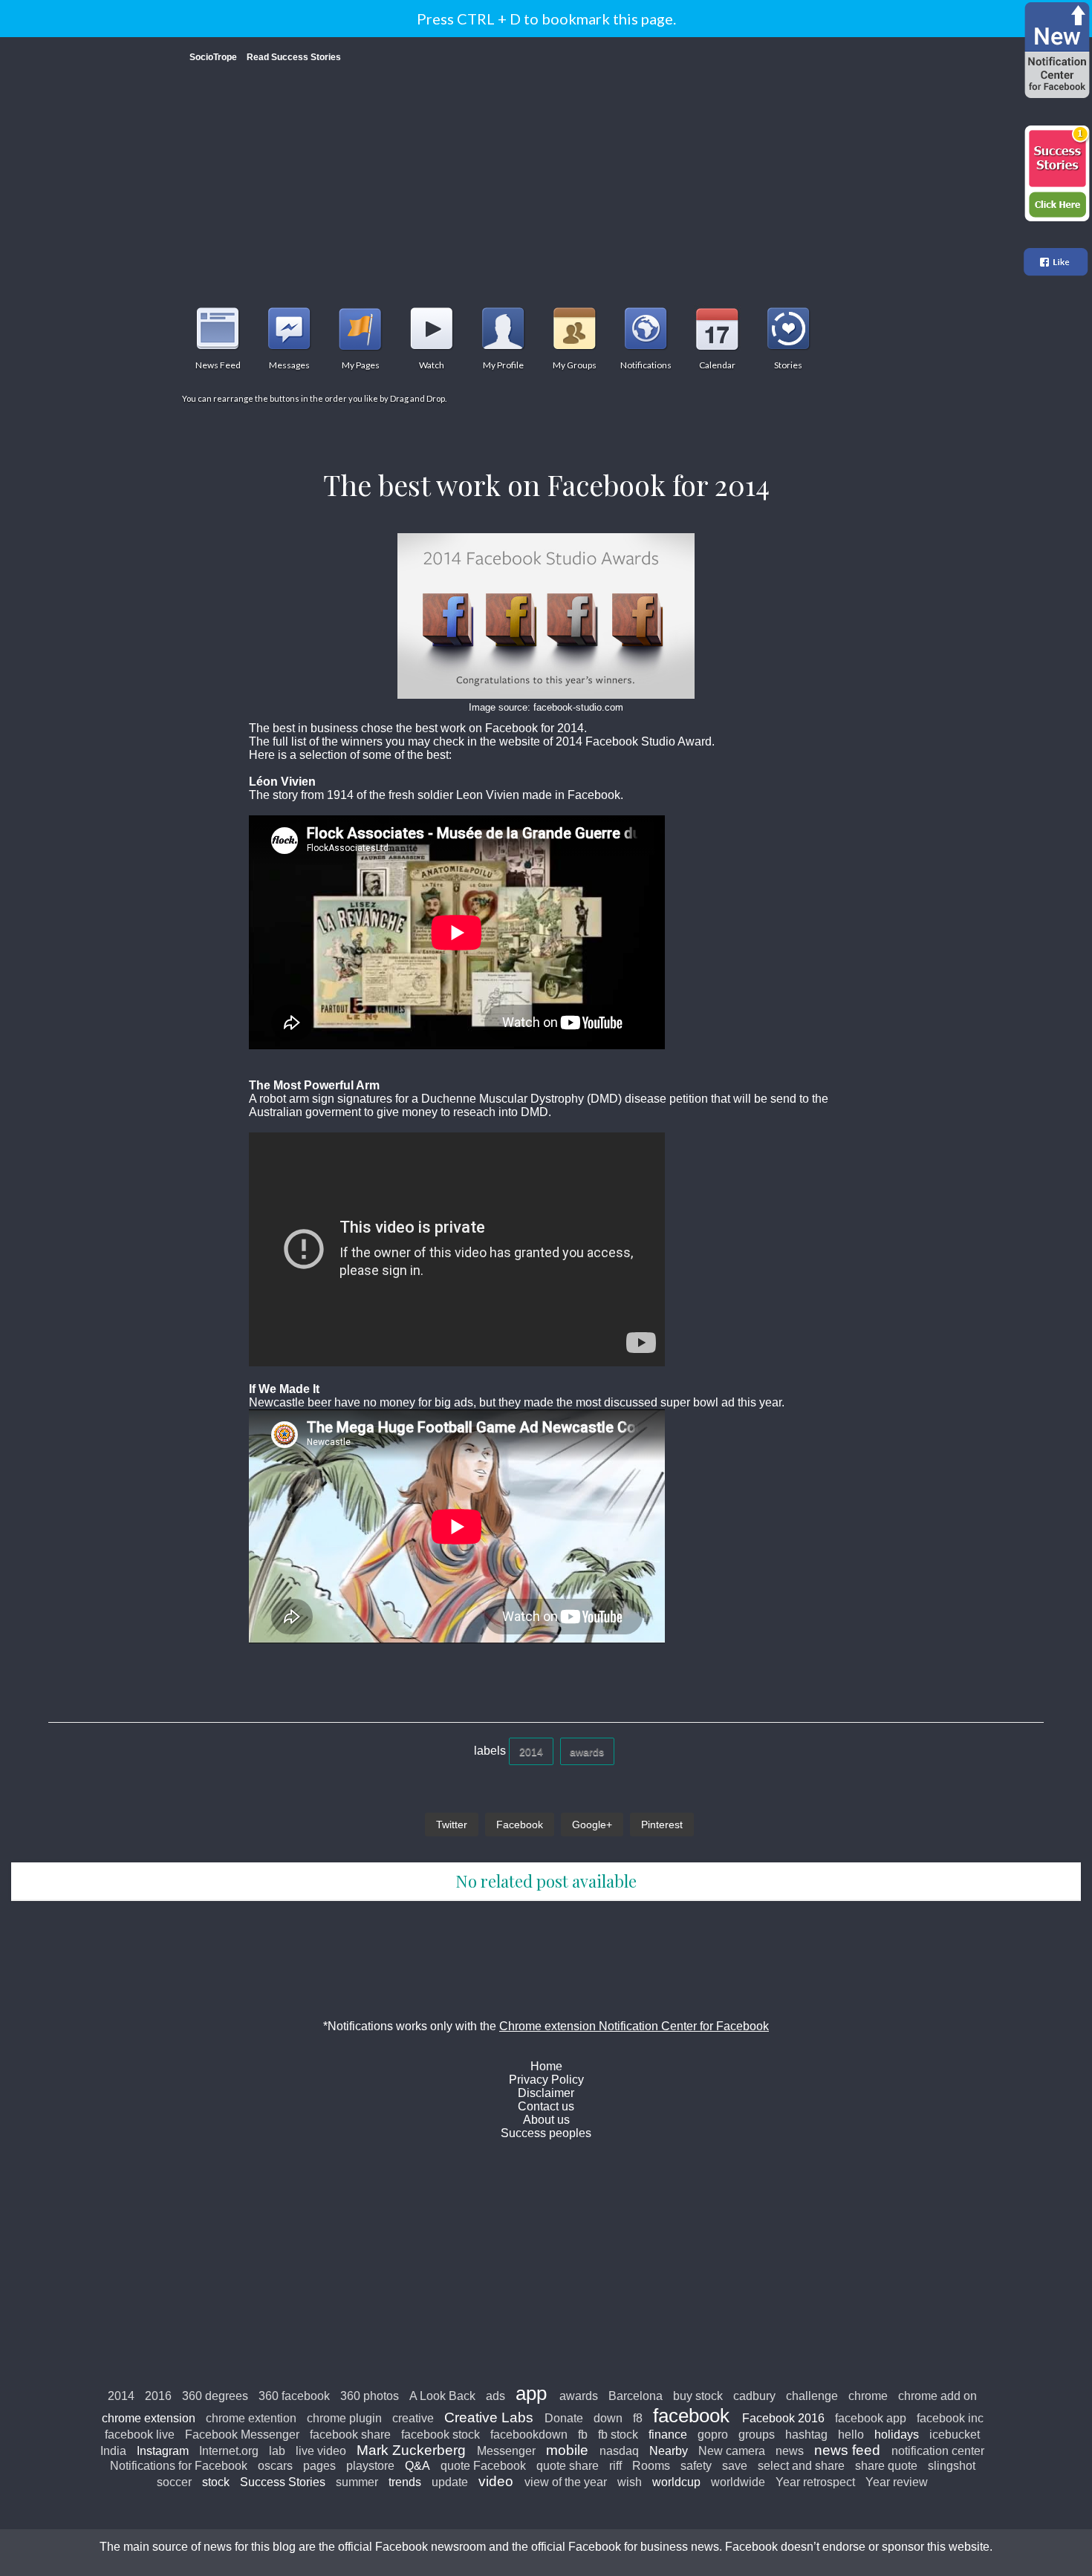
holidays (897, 2435)
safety (696, 2466)
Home (546, 2066)
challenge (812, 2396)
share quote (886, 2466)
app (531, 2393)
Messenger (506, 2451)
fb (583, 2435)
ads (495, 2396)
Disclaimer (546, 2093)
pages (319, 2466)
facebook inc (950, 2418)
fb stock (618, 2435)
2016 (158, 2396)
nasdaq (619, 2451)
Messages (289, 328)
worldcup (676, 2482)
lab (277, 2451)
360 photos (370, 2396)
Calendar (717, 328)
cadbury (754, 2396)
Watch (432, 328)
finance (668, 2435)
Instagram (163, 2451)
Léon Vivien (282, 782)
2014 (531, 1752)
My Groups (574, 328)
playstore (370, 2466)
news (790, 2451)
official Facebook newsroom (412, 2547)
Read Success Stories (294, 57)
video (496, 2481)
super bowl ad (698, 1402)
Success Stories (283, 2482)
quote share (568, 2466)
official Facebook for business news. (627, 2547)
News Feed (218, 328)
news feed (847, 2450)
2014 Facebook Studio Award (634, 741)
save (735, 2466)
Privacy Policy (546, 2080)
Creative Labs (489, 2417)
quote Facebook (483, 2466)
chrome (868, 2396)
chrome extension (149, 2418)
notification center (938, 2451)
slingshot (952, 2466)
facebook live (140, 2435)
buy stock (698, 2396)
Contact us (546, 2106)
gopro (713, 2435)
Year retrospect (815, 2482)
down (608, 2418)
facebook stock (441, 2435)
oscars (275, 2466)
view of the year (566, 2482)
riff (615, 2466)
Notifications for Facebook (179, 2466)
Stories (788, 328)
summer (357, 2482)
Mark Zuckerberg (411, 2450)
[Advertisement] (546, 177)
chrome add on (937, 2396)
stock (216, 2482)
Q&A (417, 2466)
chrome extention (251, 2418)
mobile (567, 2450)
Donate (564, 2418)
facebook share (350, 2435)
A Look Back (442, 2396)
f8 (638, 2418)
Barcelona (636, 2396)
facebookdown (529, 2435)
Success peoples (546, 2133)
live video (321, 2451)
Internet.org (229, 2451)
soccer (174, 2482)
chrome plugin (344, 2418)
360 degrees (215, 2396)
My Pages (360, 328)
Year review (897, 2482)
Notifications (646, 328)
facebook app (871, 2418)
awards (587, 1752)
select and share (801, 2466)
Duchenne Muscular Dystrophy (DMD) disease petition (565, 1099)
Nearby (669, 2451)
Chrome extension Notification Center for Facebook (634, 2026)
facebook (691, 2416)
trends (405, 2482)
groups (757, 2435)
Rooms (651, 2466)
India (113, 2451)
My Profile (503, 328)
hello (851, 2435)
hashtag (806, 2435)
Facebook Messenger (242, 2435)
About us (546, 2120)
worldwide (738, 2482)
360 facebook (294, 2396)
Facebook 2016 (783, 2418)
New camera (732, 2451)
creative (413, 2418)
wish (630, 2482)
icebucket (955, 2435)
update (450, 2482)
